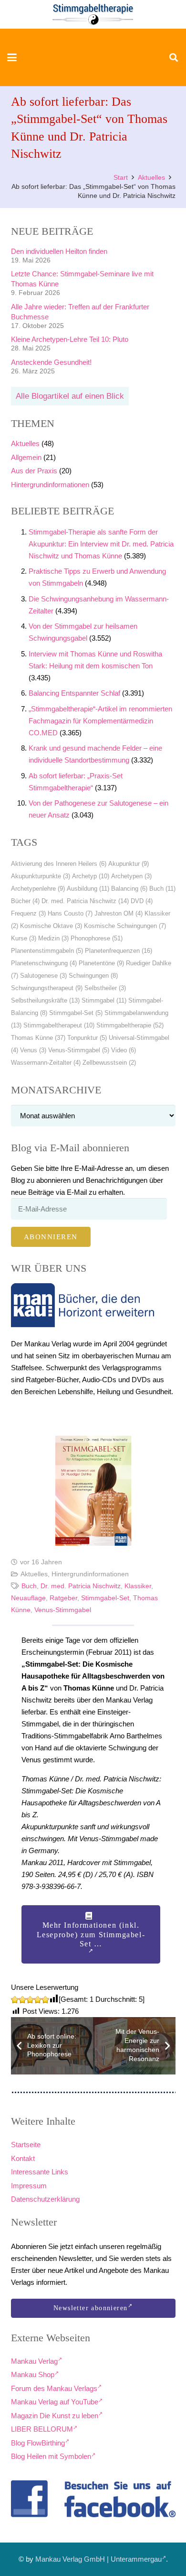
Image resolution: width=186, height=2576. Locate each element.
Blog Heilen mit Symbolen (51, 2456)
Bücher (25, 901)
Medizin (53, 938)
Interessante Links (40, 2172)
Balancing (129, 889)
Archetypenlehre (38, 889)
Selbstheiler (105, 988)
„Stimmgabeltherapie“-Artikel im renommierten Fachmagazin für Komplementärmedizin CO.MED (100, 721)
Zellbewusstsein (109, 1063)
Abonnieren (51, 1237)
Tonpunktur (87, 1038)
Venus (33, 1050)
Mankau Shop (33, 2374)
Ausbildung (88, 889)
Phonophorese (97, 938)
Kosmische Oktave (51, 926)
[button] (12, 57)
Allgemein (26, 457)
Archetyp (91, 876)
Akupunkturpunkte (41, 876)
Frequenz (28, 913)
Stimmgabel (104, 1000)
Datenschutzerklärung (45, 2199)
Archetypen (131, 876)
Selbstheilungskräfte (45, 1000)
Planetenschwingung (44, 963)
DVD (142, 901)
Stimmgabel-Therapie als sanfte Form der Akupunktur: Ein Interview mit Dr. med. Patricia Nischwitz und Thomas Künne (101, 544)
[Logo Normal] (93, 14)
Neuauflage (28, 1598)
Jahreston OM (119, 913)
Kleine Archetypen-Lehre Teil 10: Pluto (70, 339)
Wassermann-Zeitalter (46, 1063)
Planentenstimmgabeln (47, 951)
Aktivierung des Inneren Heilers (59, 864)
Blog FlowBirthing (38, 2443)
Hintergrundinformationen (50, 485)
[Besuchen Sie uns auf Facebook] (93, 2499)
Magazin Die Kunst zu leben (55, 2416)
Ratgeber (63, 1598)
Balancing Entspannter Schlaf (74, 693)
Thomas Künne (38, 1038)
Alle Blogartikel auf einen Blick (70, 396)
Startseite (26, 2145)
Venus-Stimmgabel (79, 1050)
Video (124, 1050)
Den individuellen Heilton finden (59, 251)
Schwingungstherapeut (47, 988)
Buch (162, 889)
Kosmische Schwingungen (125, 926)
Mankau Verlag (34, 2361)
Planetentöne (101, 963)
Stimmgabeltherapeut (59, 1025)
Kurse (24, 938)
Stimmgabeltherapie (130, 1025)
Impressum (29, 2186)
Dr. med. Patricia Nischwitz (85, 901)
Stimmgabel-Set (76, 1013)
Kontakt (23, 2158)
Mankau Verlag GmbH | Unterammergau (98, 2559)
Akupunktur (129, 864)
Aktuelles (25, 443)
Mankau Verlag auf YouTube (55, 2402)
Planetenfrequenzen (119, 951)
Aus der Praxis (34, 471)
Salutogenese (43, 976)
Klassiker (138, 1586)
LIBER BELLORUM (42, 2429)
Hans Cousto (70, 913)
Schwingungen (93, 976)
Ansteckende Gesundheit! (51, 362)
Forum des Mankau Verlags (54, 2388)
